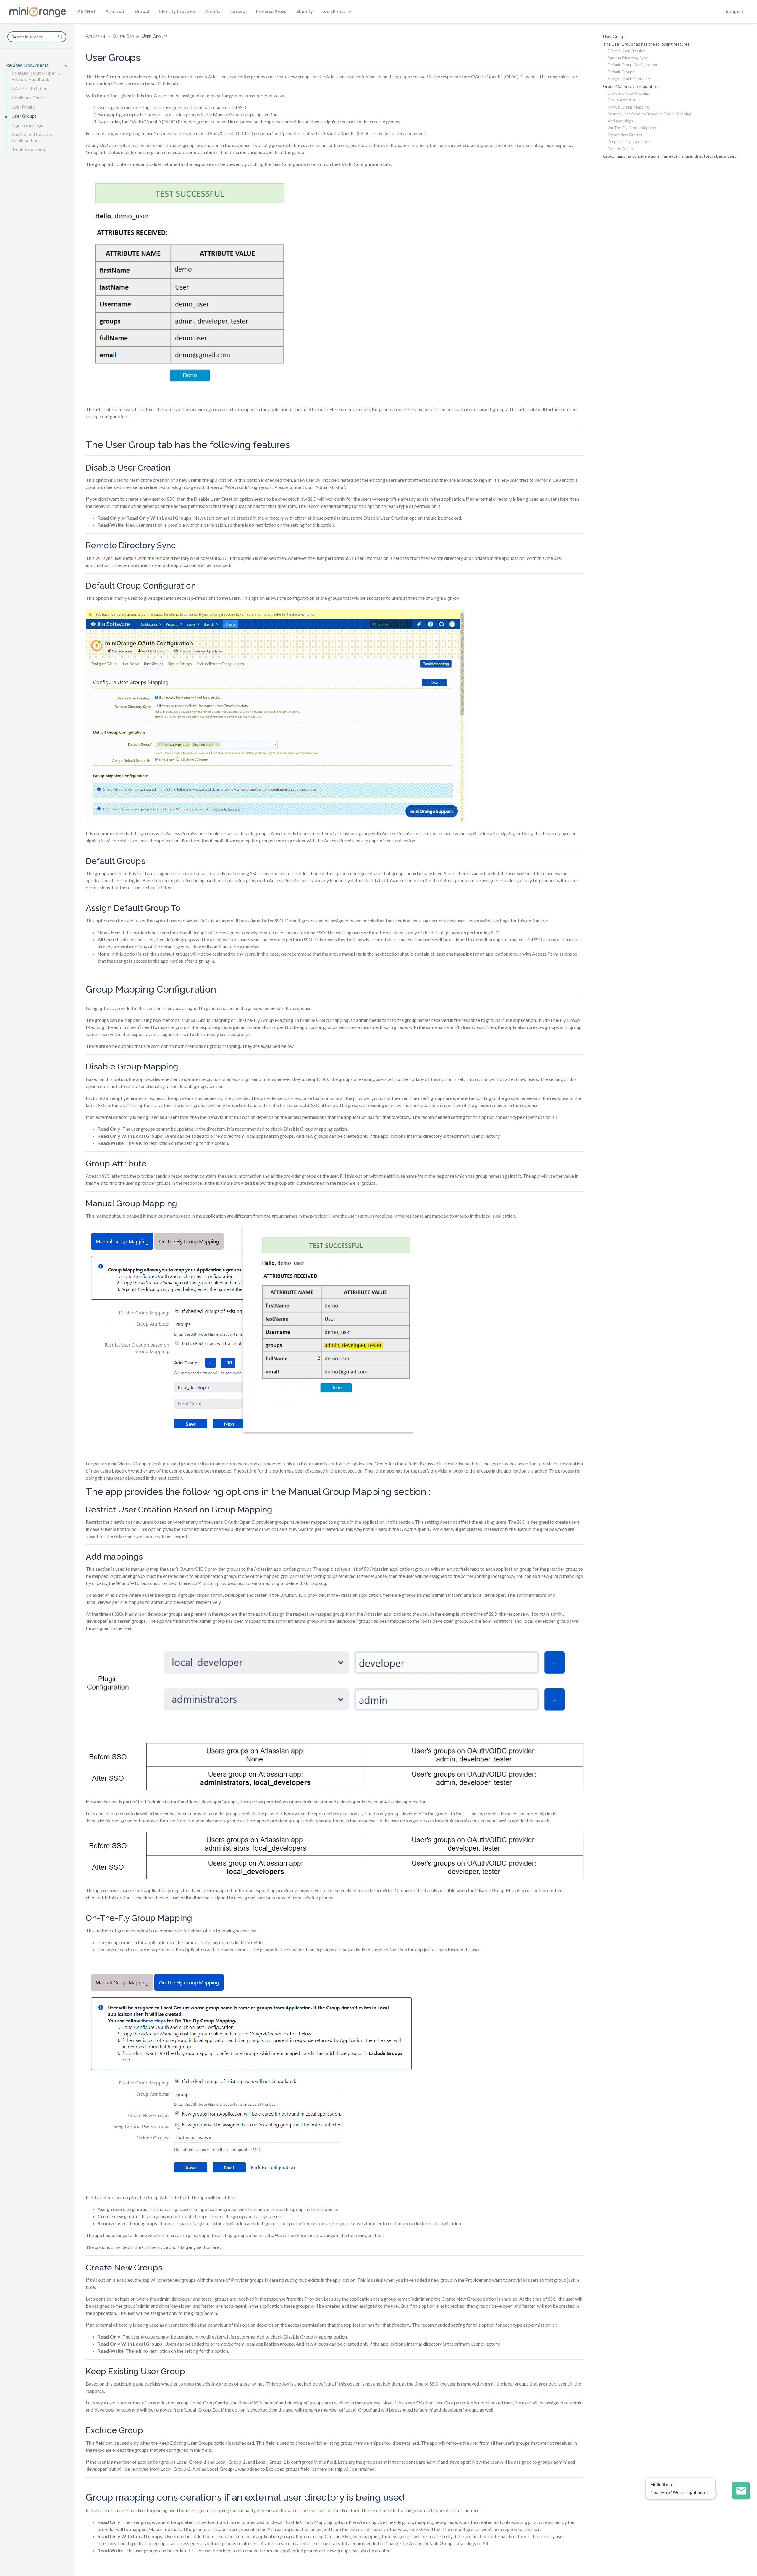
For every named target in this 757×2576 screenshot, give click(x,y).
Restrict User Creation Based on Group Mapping (649, 114)
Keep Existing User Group (630, 142)
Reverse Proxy (271, 12)
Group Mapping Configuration (631, 86)
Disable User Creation (627, 51)
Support (735, 12)
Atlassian (116, 12)
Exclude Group (620, 149)
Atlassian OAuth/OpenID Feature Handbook (36, 76)
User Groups (24, 116)
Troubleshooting (28, 150)
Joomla (213, 12)
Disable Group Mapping (628, 93)
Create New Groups (625, 135)
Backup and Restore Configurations (32, 138)
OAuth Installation (30, 89)
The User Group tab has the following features (646, 44)
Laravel (239, 12)
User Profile (23, 107)
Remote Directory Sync (628, 58)
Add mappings (620, 121)
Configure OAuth (28, 98)
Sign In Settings (27, 125)
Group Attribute (622, 100)
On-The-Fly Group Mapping (632, 128)
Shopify (305, 12)
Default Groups (621, 72)
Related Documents (27, 65)
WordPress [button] (334, 12)
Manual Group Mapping (628, 107)
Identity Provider (177, 12)
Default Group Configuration (632, 65)
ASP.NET (87, 12)
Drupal (142, 12)
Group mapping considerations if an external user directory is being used (670, 156)
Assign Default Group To (629, 79)
